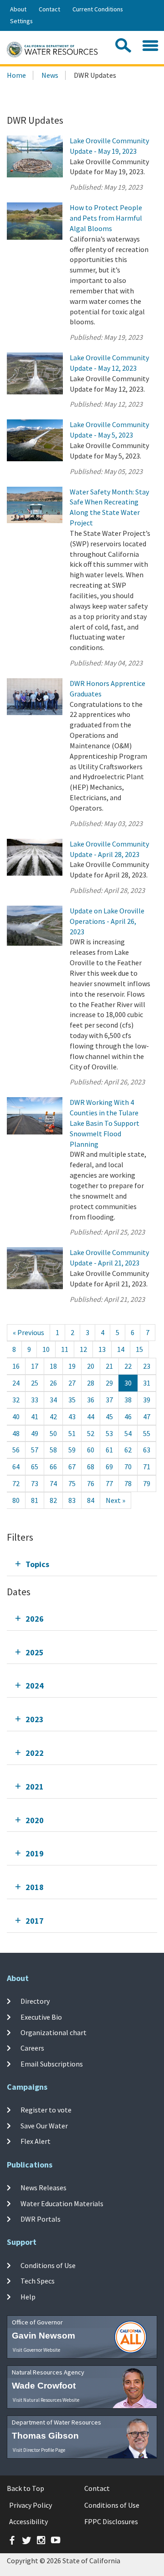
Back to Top (26, 2488)
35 (72, 1400)
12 (83, 1349)
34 (53, 1400)
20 (91, 1366)
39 (147, 1400)
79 (147, 1483)
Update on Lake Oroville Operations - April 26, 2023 (107, 921)
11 (65, 1349)
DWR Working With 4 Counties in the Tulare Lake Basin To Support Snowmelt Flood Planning (105, 1123)
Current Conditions (98, 9)
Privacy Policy (31, 2505)
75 (72, 1483)
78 (128, 1483)
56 (16, 1450)
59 (72, 1450)
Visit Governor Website (36, 2350)
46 (128, 1417)
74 (53, 1483)
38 (128, 1400)
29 (109, 1383)
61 (109, 1450)
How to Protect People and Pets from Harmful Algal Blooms (106, 218)
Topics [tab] (37, 1564)
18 (53, 1366)
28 (91, 1383)
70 (128, 1467)
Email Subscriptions (52, 2063)
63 (147, 1450)
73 (35, 1483)
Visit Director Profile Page (39, 2450)
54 (128, 1433)
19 (72, 1366)
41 (35, 1417)
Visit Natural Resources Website (46, 2400)
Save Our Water (44, 2125)
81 (35, 1500)
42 (53, 1417)
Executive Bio (41, 2016)
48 (16, 1433)
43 (72, 1417)
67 (72, 1467)
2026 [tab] (35, 1619)
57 (35, 1450)
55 (147, 1433)
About (18, 9)
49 (35, 1433)
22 (128, 1366)
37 (109, 1400)
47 (147, 1417)
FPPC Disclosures (111, 2521)
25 (35, 1383)
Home (16, 75)
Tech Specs (38, 2281)
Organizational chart (54, 2032)
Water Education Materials (62, 2203)
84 (91, 1500)
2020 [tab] (35, 1820)
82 (53, 1500)
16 (16, 1366)
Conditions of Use (48, 2265)
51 (72, 1433)
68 (91, 1467)
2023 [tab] (35, 1719)
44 (91, 1417)
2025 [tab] (35, 1652)
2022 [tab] (35, 1753)
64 (16, 1467)
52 (91, 1433)
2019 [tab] (35, 1853)
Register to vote (46, 2110)
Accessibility (28, 2521)
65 (35, 1467)
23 (147, 1366)
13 (102, 1349)
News (50, 75)
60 (91, 1450)
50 (53, 1433)
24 (16, 1383)
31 (147, 1383)
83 (72, 1500)
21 (109, 1366)
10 (46, 1349)
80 (16, 1500)
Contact (49, 9)
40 (16, 1417)
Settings (21, 21)
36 (91, 1400)
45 (109, 1417)
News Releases (44, 2188)
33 (35, 1400)
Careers (32, 2048)
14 (121, 1349)
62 (128, 1450)
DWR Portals (41, 2219)
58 (53, 1450)
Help (28, 2297)
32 (16, 1400)
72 (16, 1483)
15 (139, 1349)
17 (35, 1366)
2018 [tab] (35, 1887)
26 (53, 1383)
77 (109, 1483)
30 (128, 1383)
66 (53, 1467)
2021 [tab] (35, 1787)
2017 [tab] (35, 1921)
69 (109, 1467)
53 (109, 1433)
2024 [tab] (35, 1686)
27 (72, 1383)
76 (91, 1483)
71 (147, 1467)
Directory (35, 2001)
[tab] (82, 1564)
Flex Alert (36, 2141)
